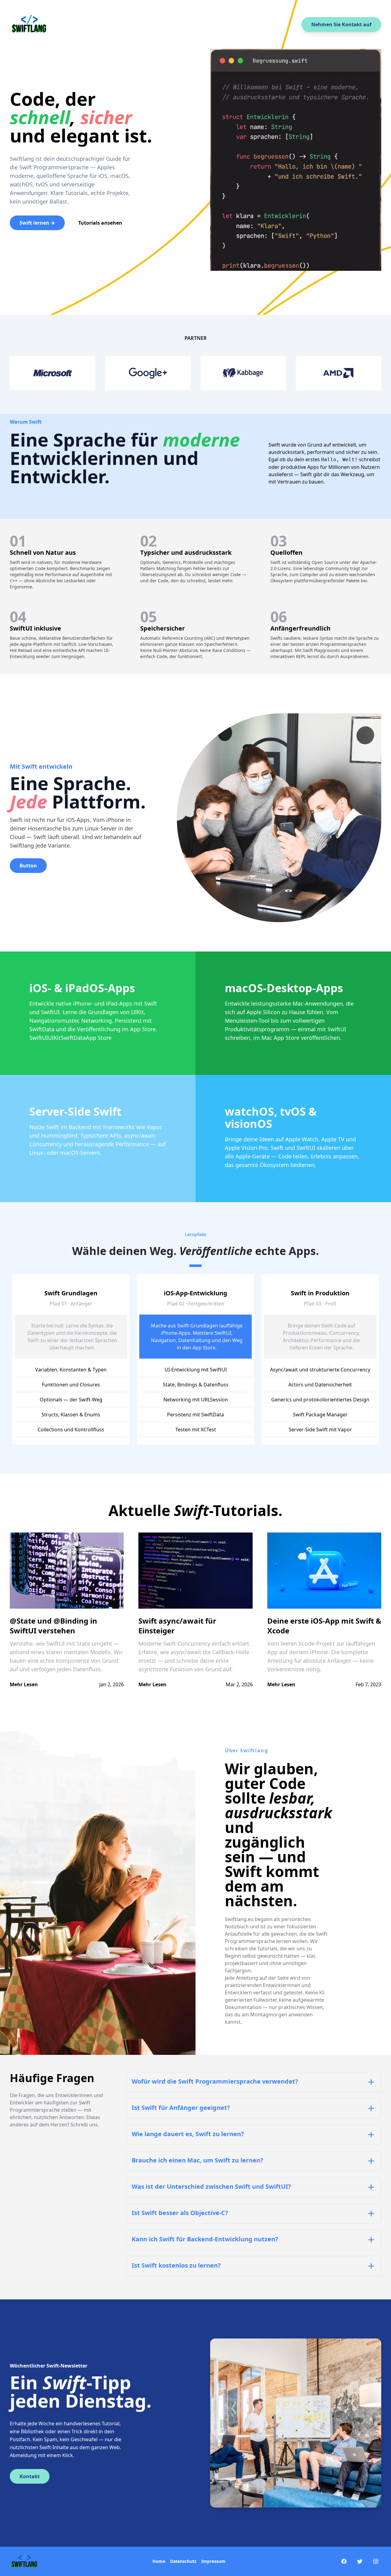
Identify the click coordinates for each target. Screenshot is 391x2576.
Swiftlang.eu (239, 1919)
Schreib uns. (85, 2125)
